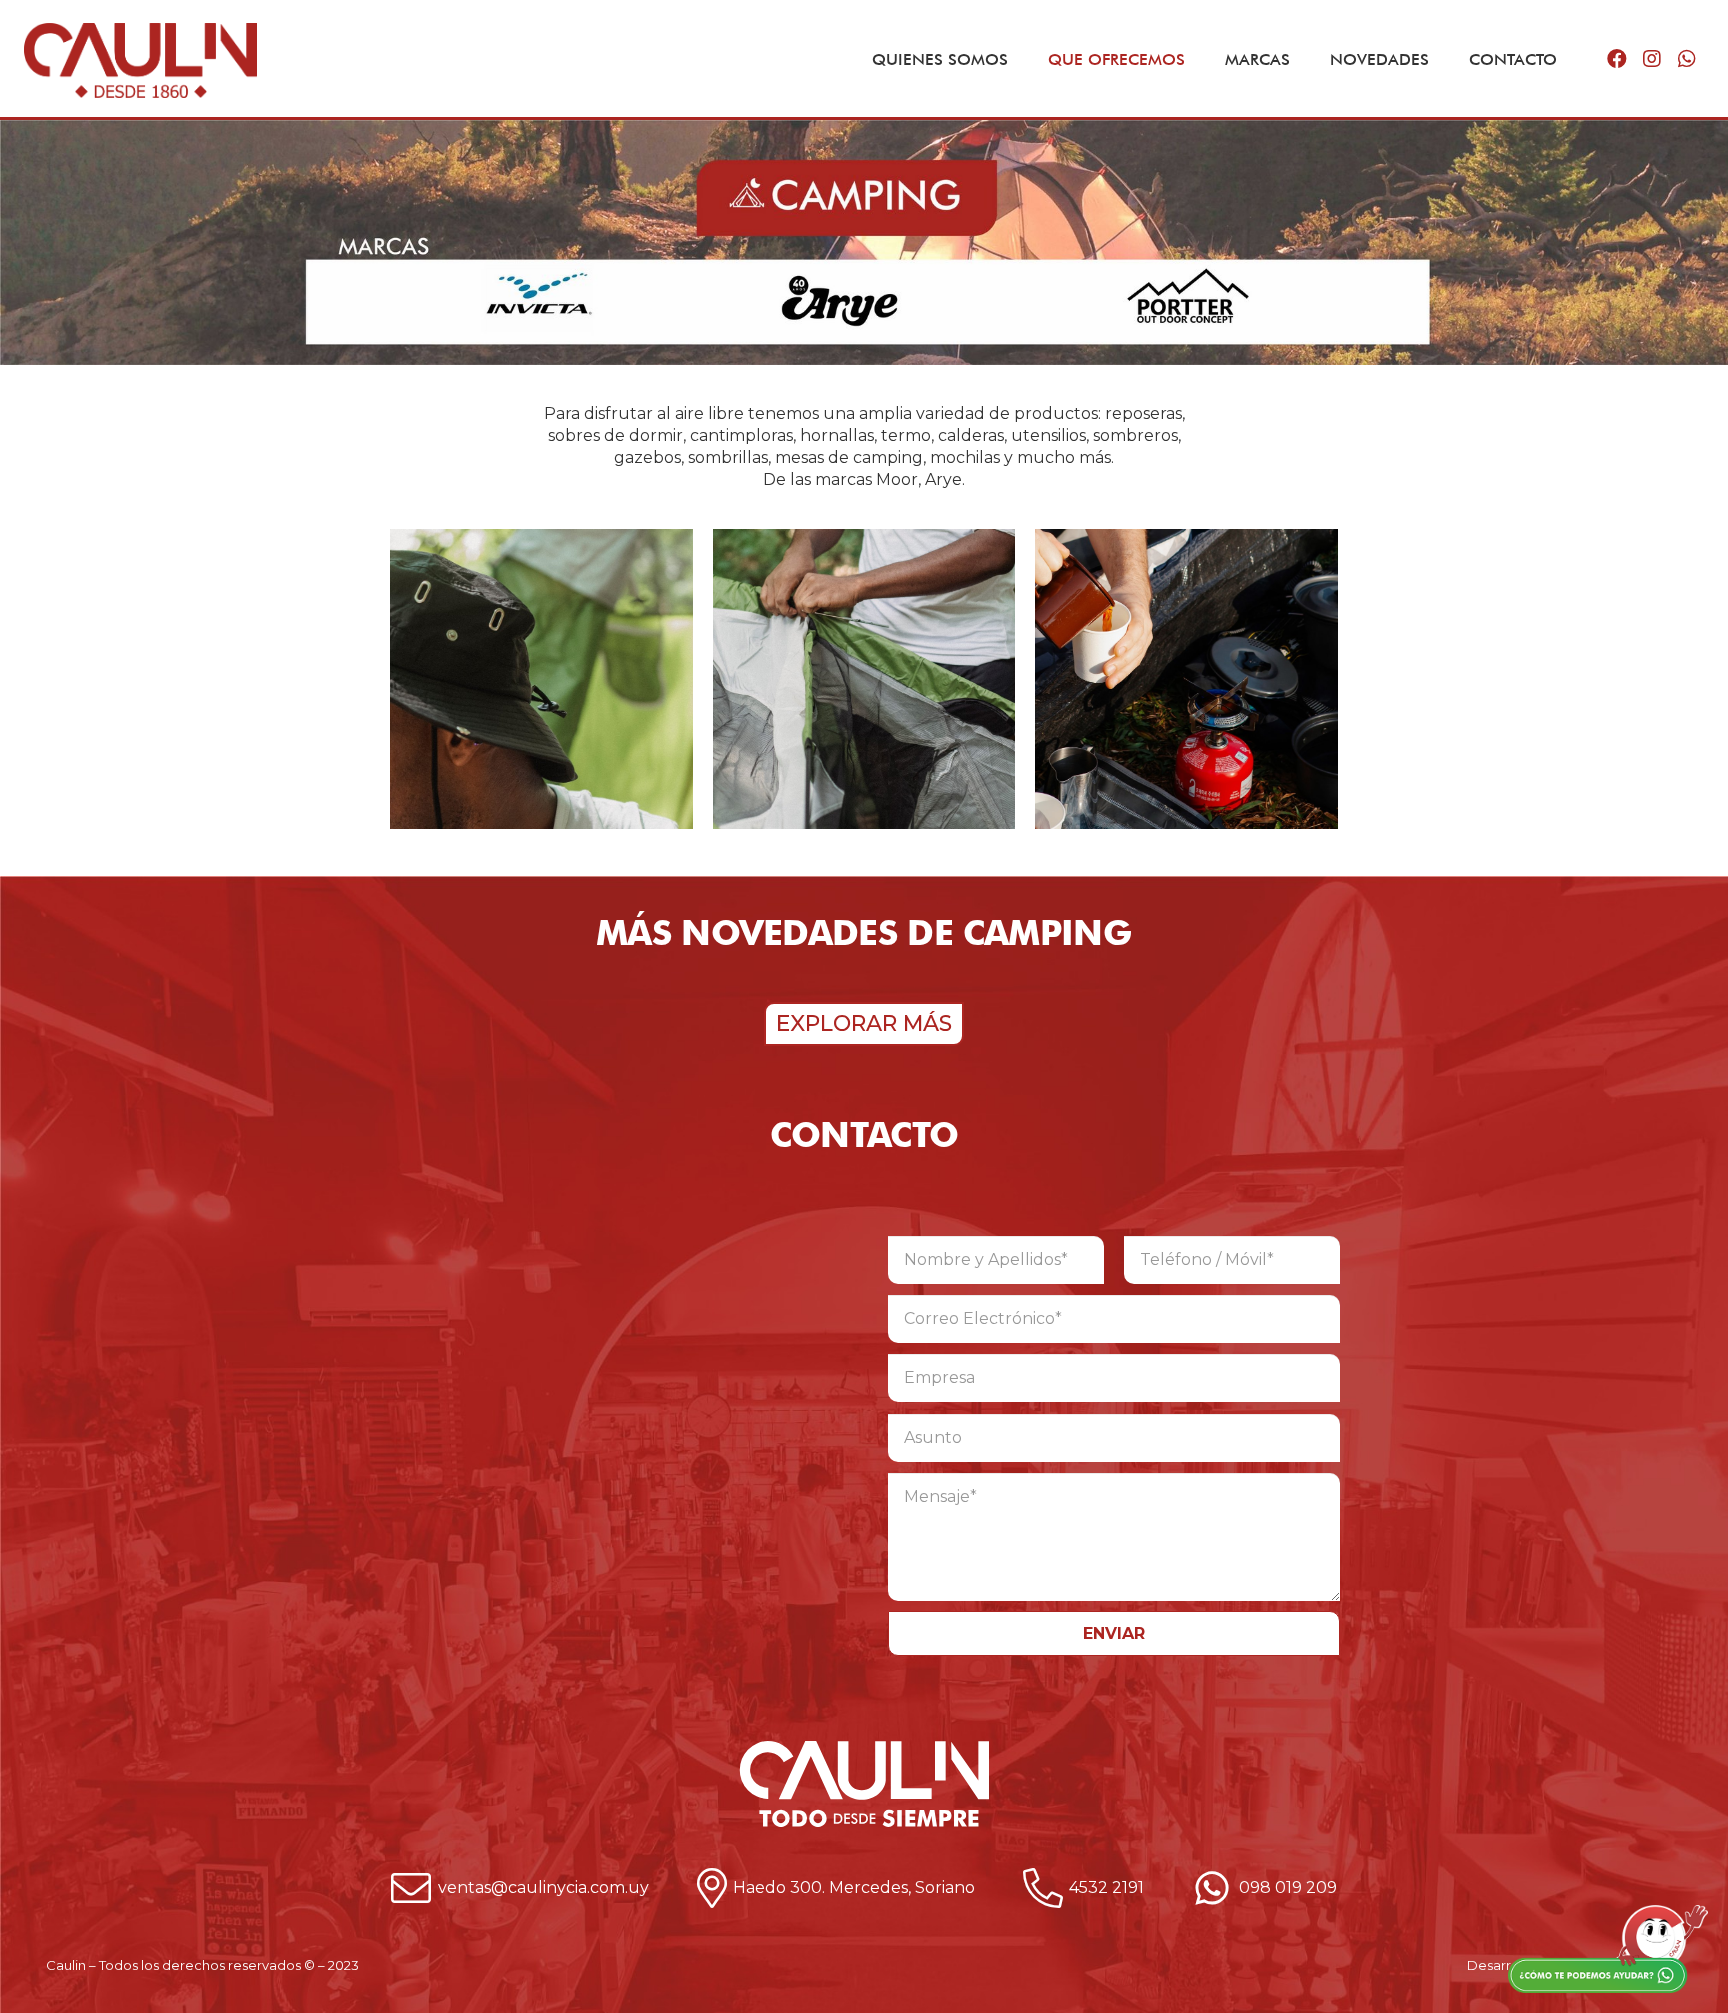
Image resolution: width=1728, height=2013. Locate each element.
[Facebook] (1616, 59)
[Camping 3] (541, 689)
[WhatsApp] (1686, 59)
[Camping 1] (864, 689)
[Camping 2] (1186, 689)
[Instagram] (1651, 59)
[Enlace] (140, 60)
